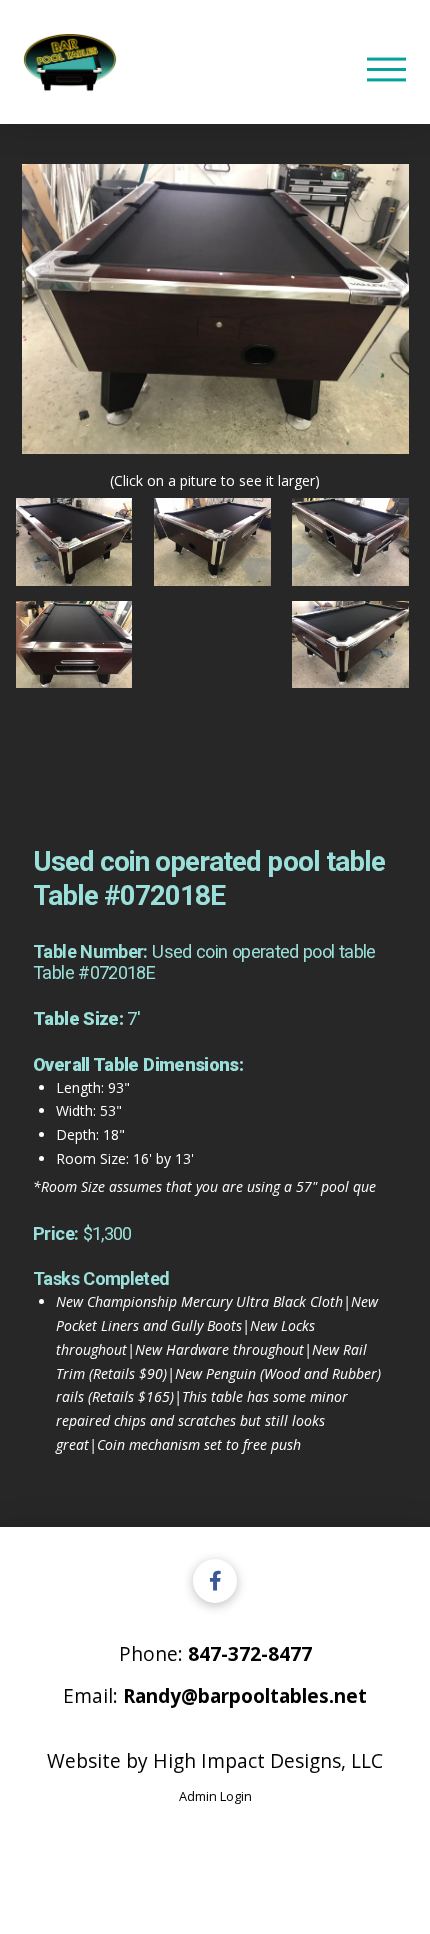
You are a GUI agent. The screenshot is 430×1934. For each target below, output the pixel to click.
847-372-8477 (250, 1653)
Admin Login (215, 1796)
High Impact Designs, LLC (268, 1760)
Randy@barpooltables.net (245, 1695)
